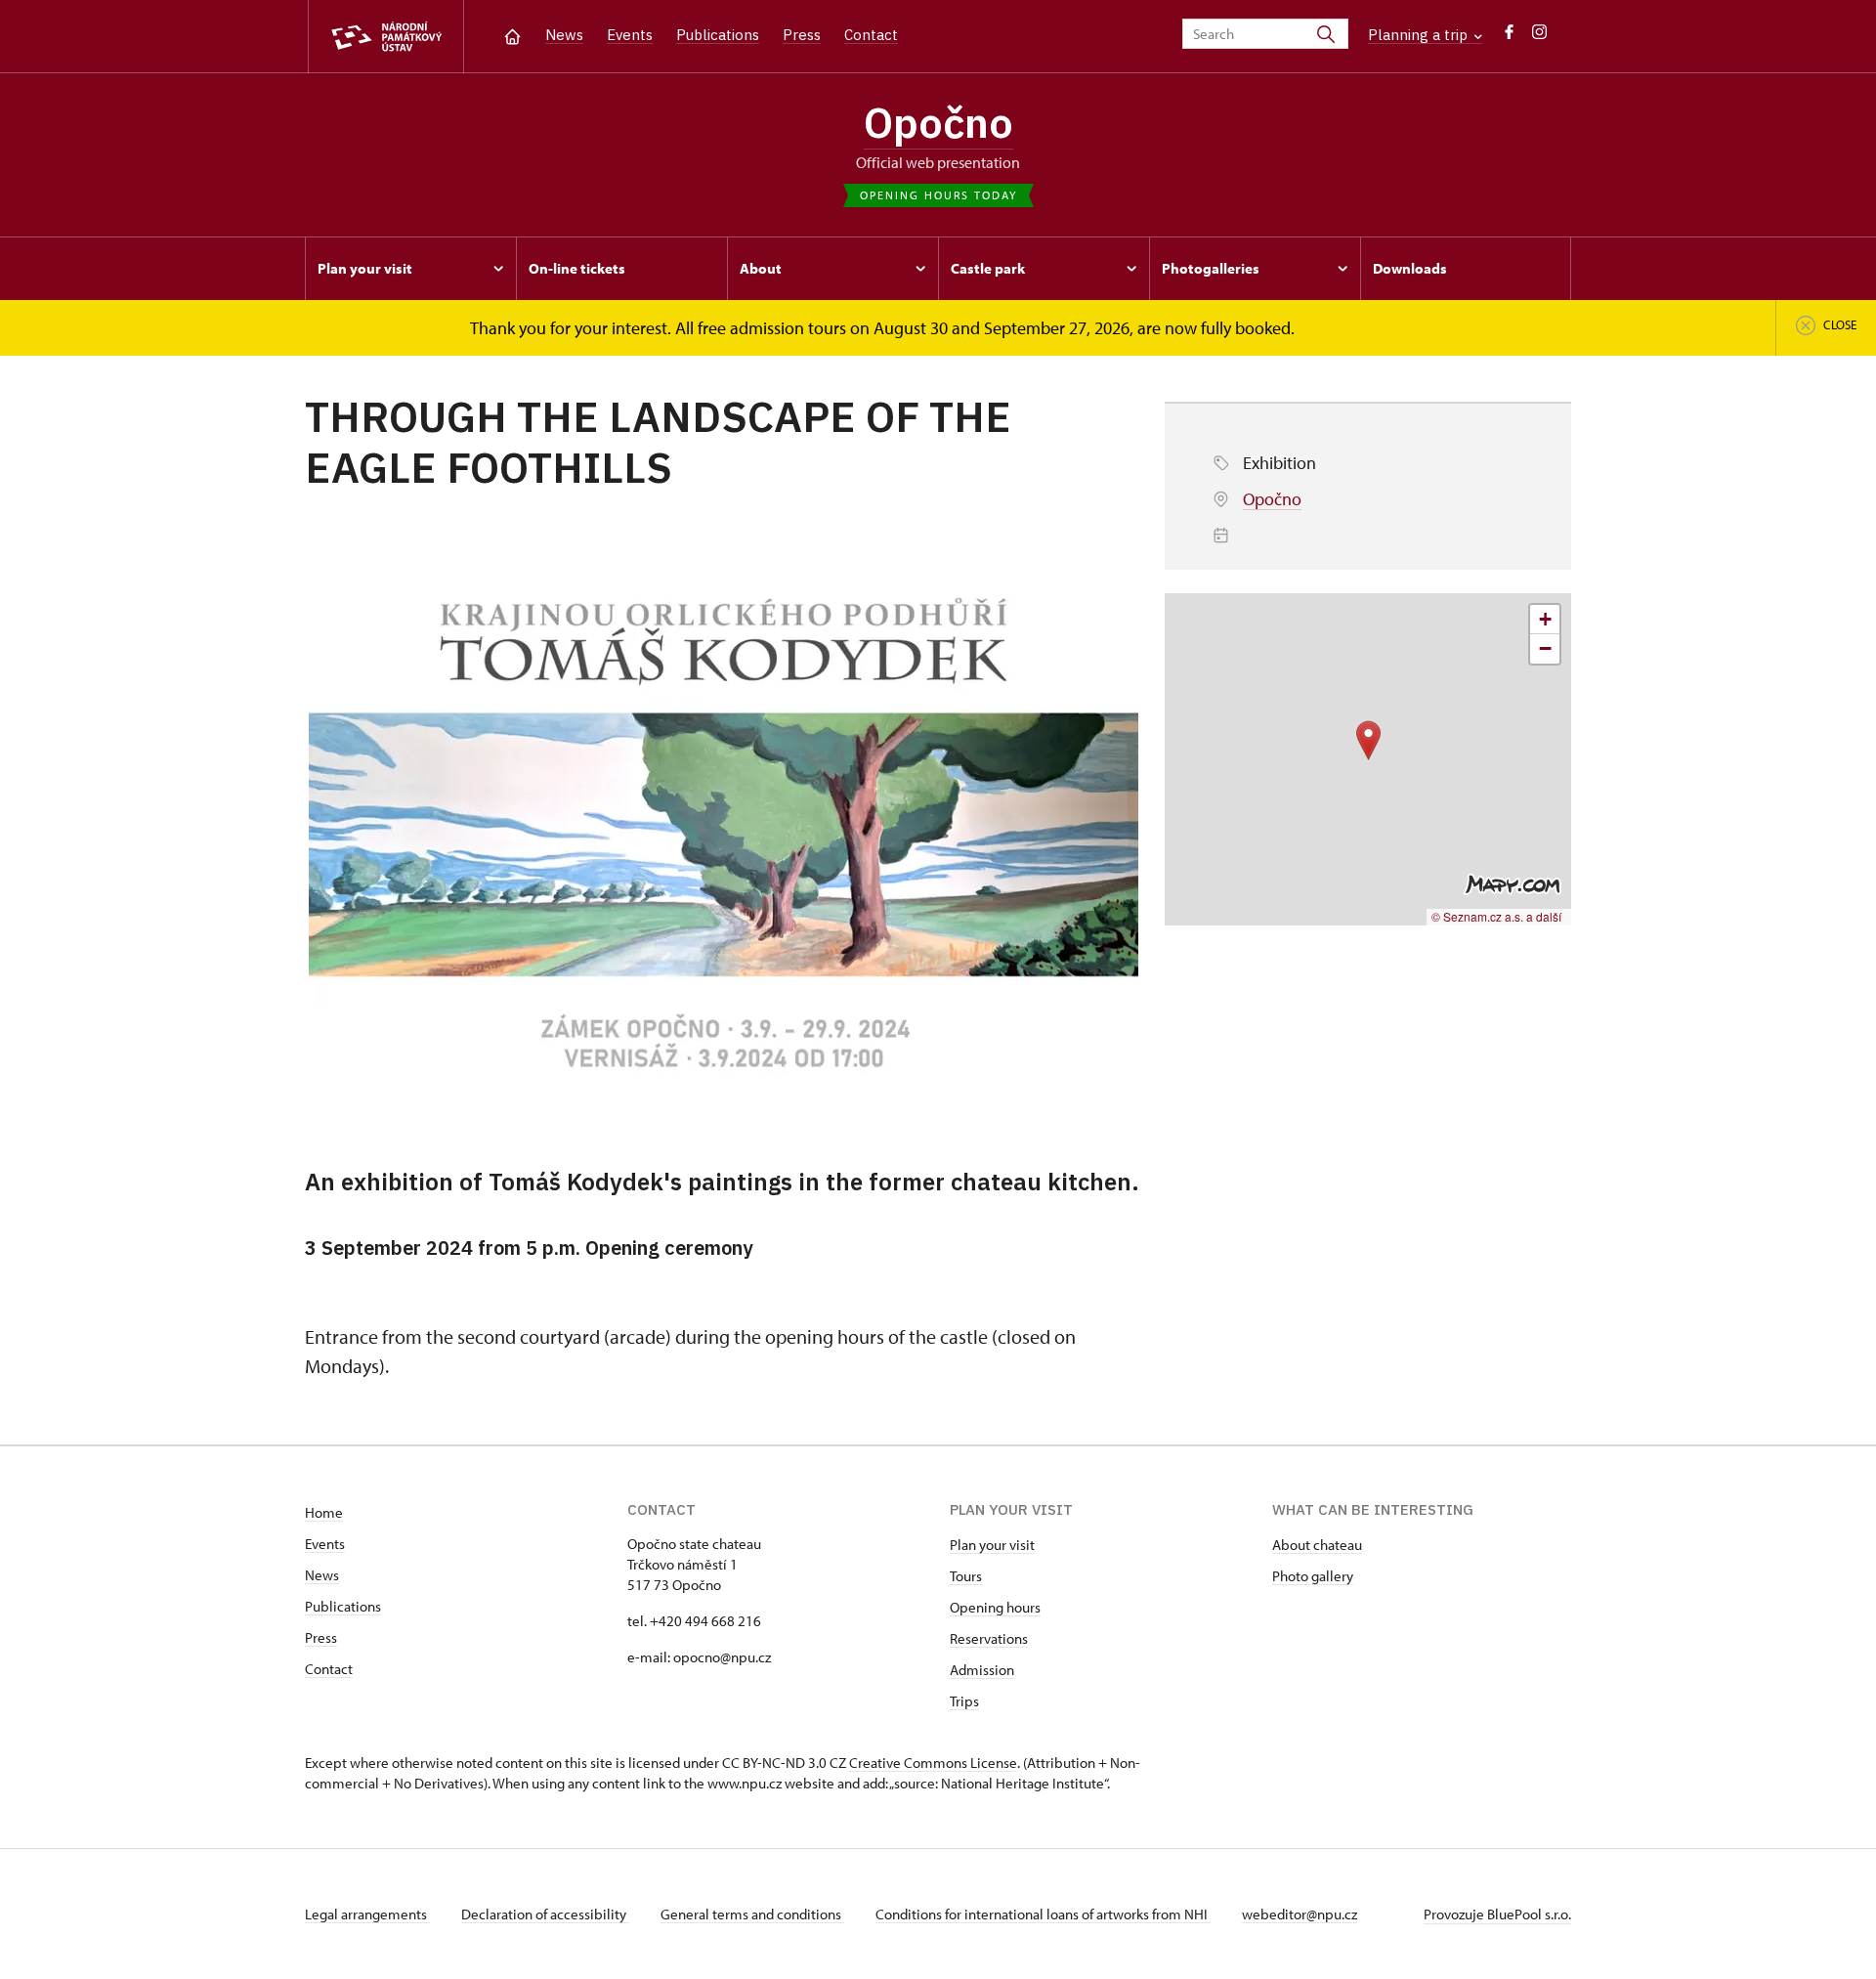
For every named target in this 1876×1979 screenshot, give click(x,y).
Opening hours (995, 1607)
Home (324, 1512)
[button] (1368, 740)
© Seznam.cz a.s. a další (1496, 916)
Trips (964, 1701)
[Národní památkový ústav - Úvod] (386, 37)
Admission (982, 1670)
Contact (871, 35)
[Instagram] (1539, 37)
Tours (966, 1576)
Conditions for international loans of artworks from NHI (1043, 1914)
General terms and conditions (752, 1914)
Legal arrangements (367, 1914)
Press (802, 35)
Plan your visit (992, 1545)
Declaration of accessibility (545, 1914)
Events (630, 35)
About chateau (1317, 1545)
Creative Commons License (933, 1763)
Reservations (989, 1638)
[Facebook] (1509, 37)
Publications (718, 35)
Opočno (938, 122)
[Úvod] (512, 35)
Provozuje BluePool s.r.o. (1497, 1914)
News (564, 35)
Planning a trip (1420, 35)
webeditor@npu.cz (1300, 1914)
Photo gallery (1313, 1576)
